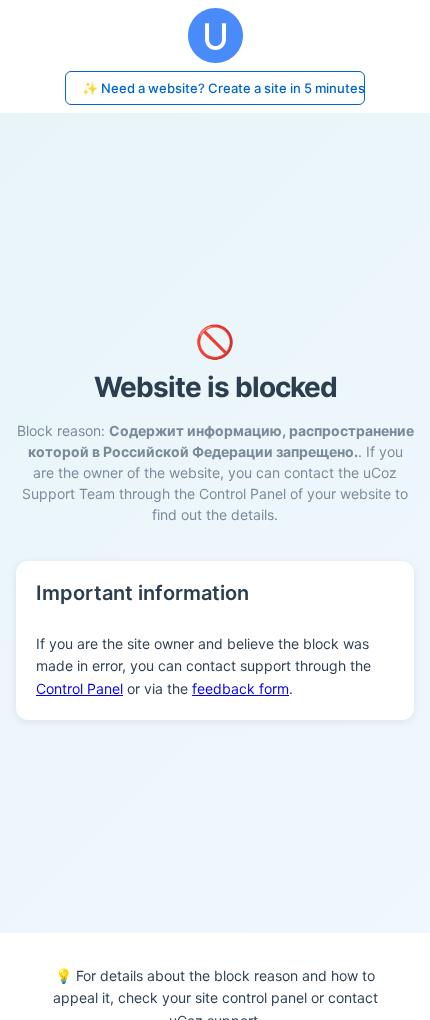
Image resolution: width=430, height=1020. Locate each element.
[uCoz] (215, 35)
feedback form (240, 688)
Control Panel (79, 688)
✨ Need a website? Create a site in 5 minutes (223, 88)
